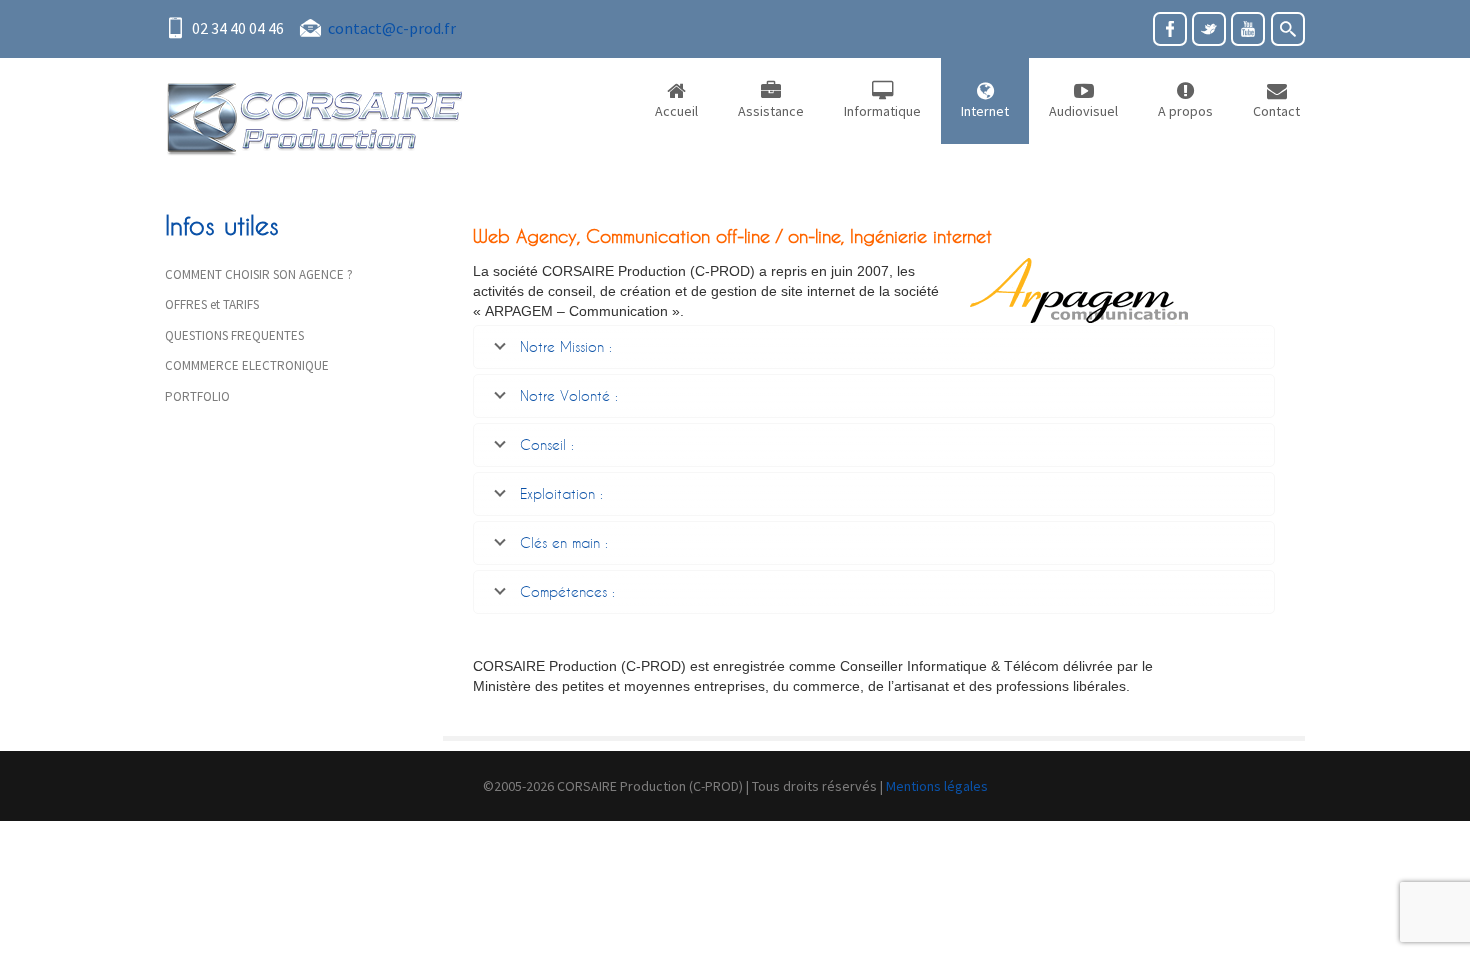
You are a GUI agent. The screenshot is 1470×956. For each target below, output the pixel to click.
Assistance (771, 111)
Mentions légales (937, 786)
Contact (1276, 111)
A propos (1185, 111)
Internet (985, 111)
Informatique (882, 111)
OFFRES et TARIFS (212, 304)
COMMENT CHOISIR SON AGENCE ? (259, 274)
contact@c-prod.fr (392, 28)
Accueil (676, 111)
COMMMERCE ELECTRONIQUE (247, 365)
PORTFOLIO (197, 396)
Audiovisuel (1083, 111)
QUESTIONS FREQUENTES (234, 335)
